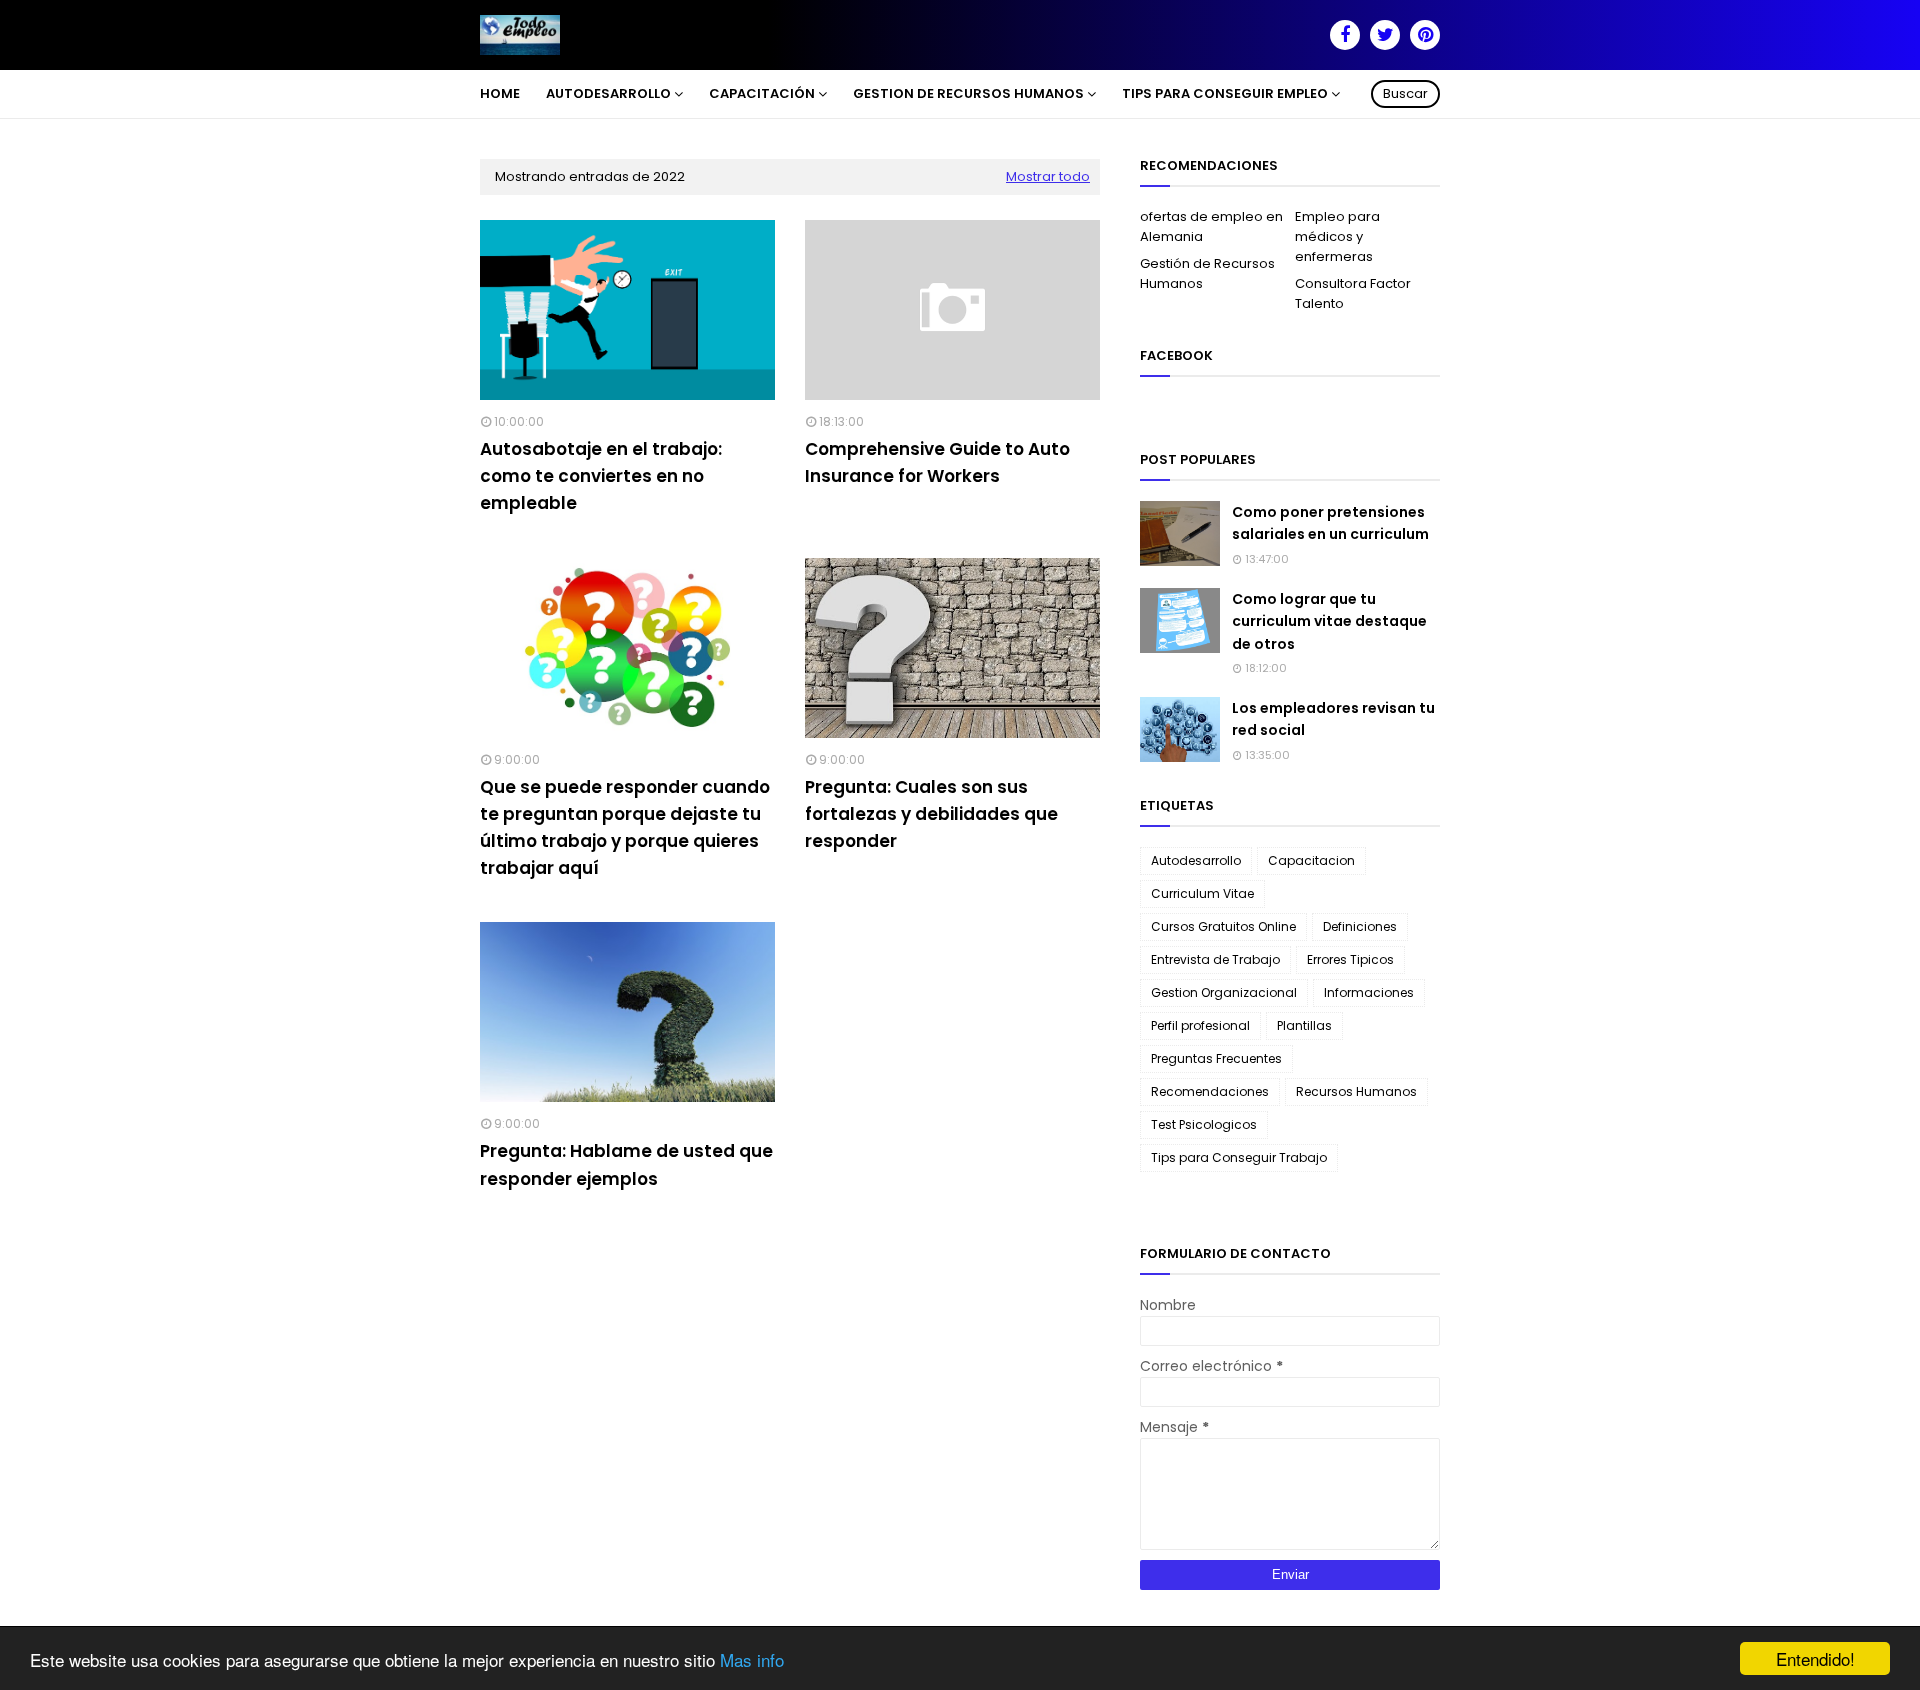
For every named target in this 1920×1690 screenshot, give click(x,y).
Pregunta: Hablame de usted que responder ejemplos (626, 1164)
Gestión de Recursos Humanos (1207, 273)
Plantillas (1304, 1025)
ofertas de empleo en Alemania (1211, 226)
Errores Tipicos (1350, 959)
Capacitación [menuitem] (762, 93)
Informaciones (1369, 992)
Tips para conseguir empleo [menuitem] (1225, 93)
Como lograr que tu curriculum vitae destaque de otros (1329, 621)
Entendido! (1815, 1658)
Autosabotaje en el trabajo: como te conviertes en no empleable (601, 476)
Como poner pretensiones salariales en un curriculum (1330, 523)
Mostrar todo (1048, 176)
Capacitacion (1311, 860)
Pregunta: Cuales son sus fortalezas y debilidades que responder (931, 814)
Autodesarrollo (1196, 860)
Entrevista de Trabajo (1215, 959)
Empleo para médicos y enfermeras (1337, 236)
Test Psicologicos (1204, 1124)
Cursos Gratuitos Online (1223, 926)
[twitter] (1385, 35)
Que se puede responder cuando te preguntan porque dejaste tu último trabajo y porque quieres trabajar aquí (625, 828)
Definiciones (1360, 926)
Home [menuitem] (500, 93)
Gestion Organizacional (1224, 992)
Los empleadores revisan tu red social (1333, 719)
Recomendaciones (1210, 1091)
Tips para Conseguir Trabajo (1239, 1157)
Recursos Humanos (1356, 1091)
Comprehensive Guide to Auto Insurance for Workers (937, 462)
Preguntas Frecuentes (1216, 1058)
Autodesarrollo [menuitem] (608, 93)
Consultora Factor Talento (1353, 293)
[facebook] (1345, 35)
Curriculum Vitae (1202, 893)
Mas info (752, 1659)
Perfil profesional (1200, 1025)
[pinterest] (1425, 35)
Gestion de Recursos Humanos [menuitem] (968, 93)
